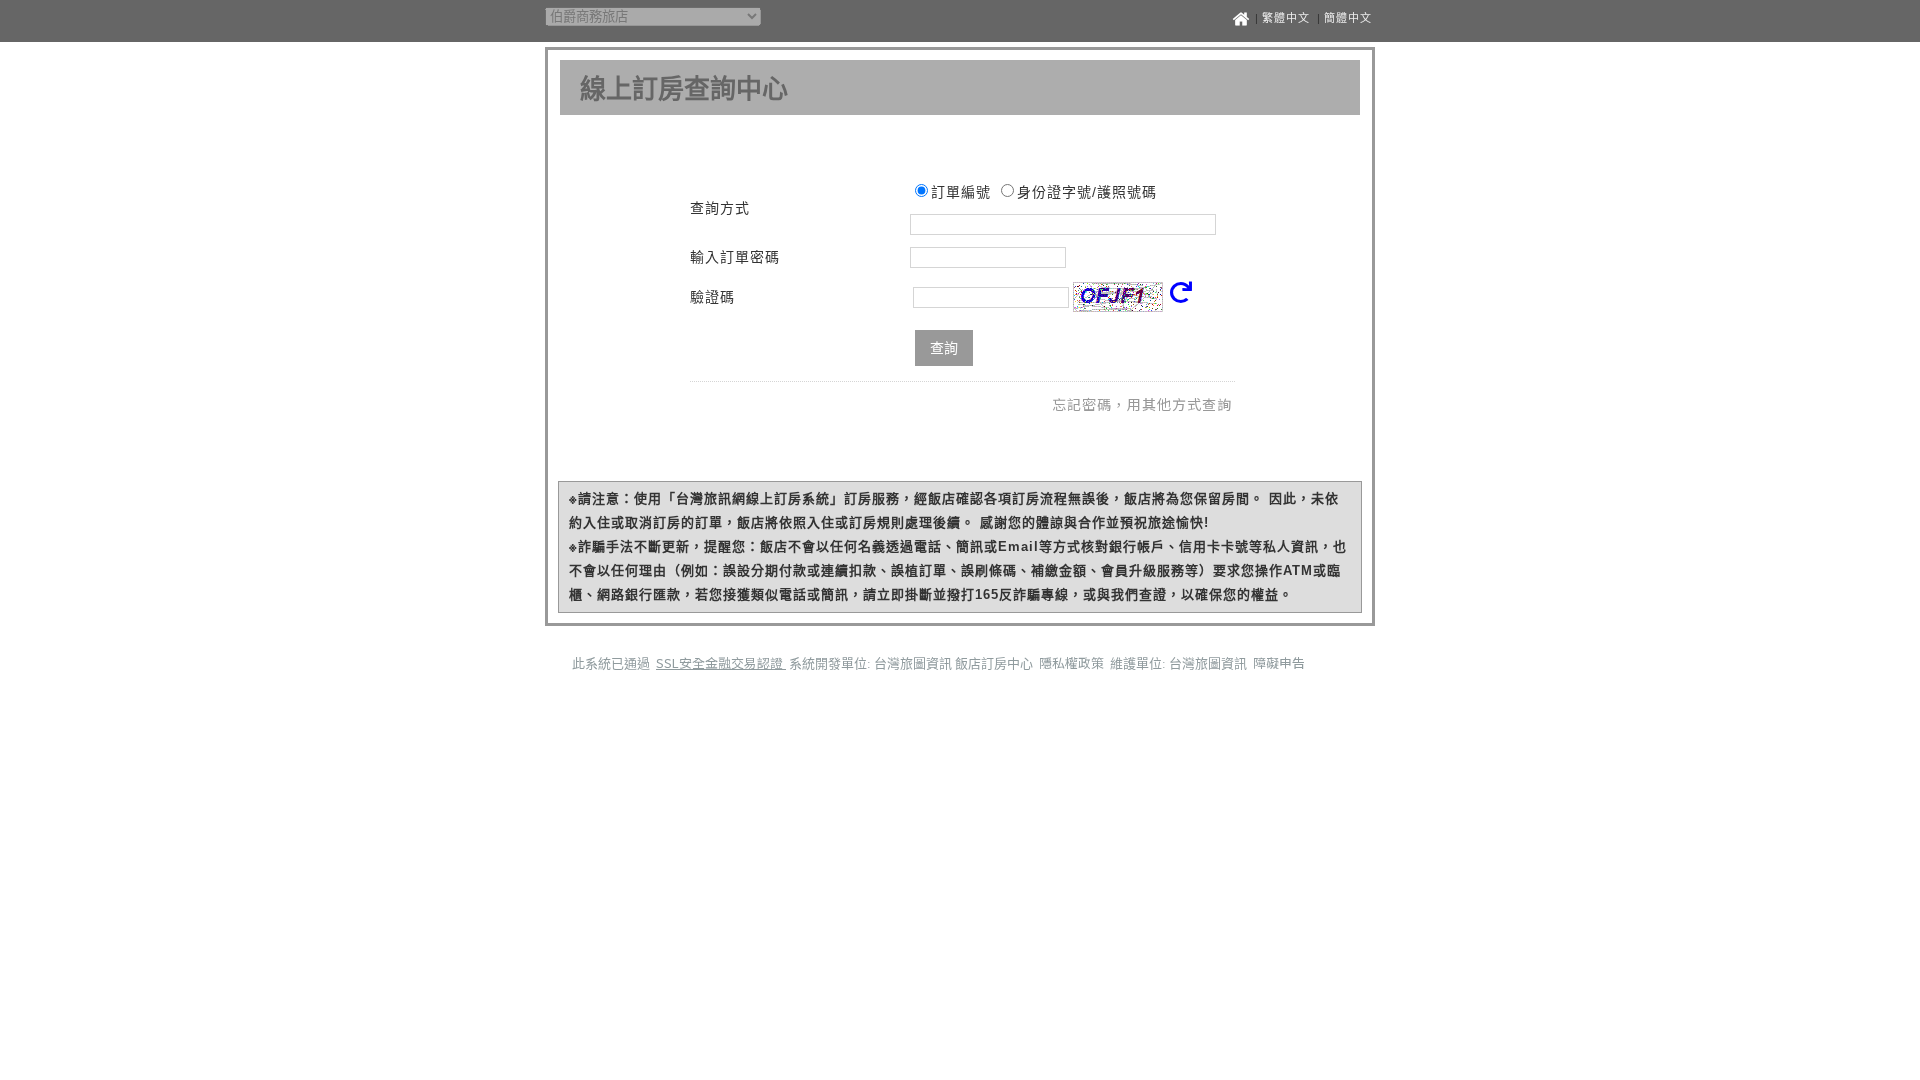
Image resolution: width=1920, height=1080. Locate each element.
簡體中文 (1348, 18)
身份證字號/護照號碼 (1087, 192)
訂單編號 (961, 192)
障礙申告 (1279, 662)
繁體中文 (1286, 18)
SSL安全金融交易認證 (721, 662)
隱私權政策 (1073, 662)
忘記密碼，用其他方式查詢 (1142, 404)
